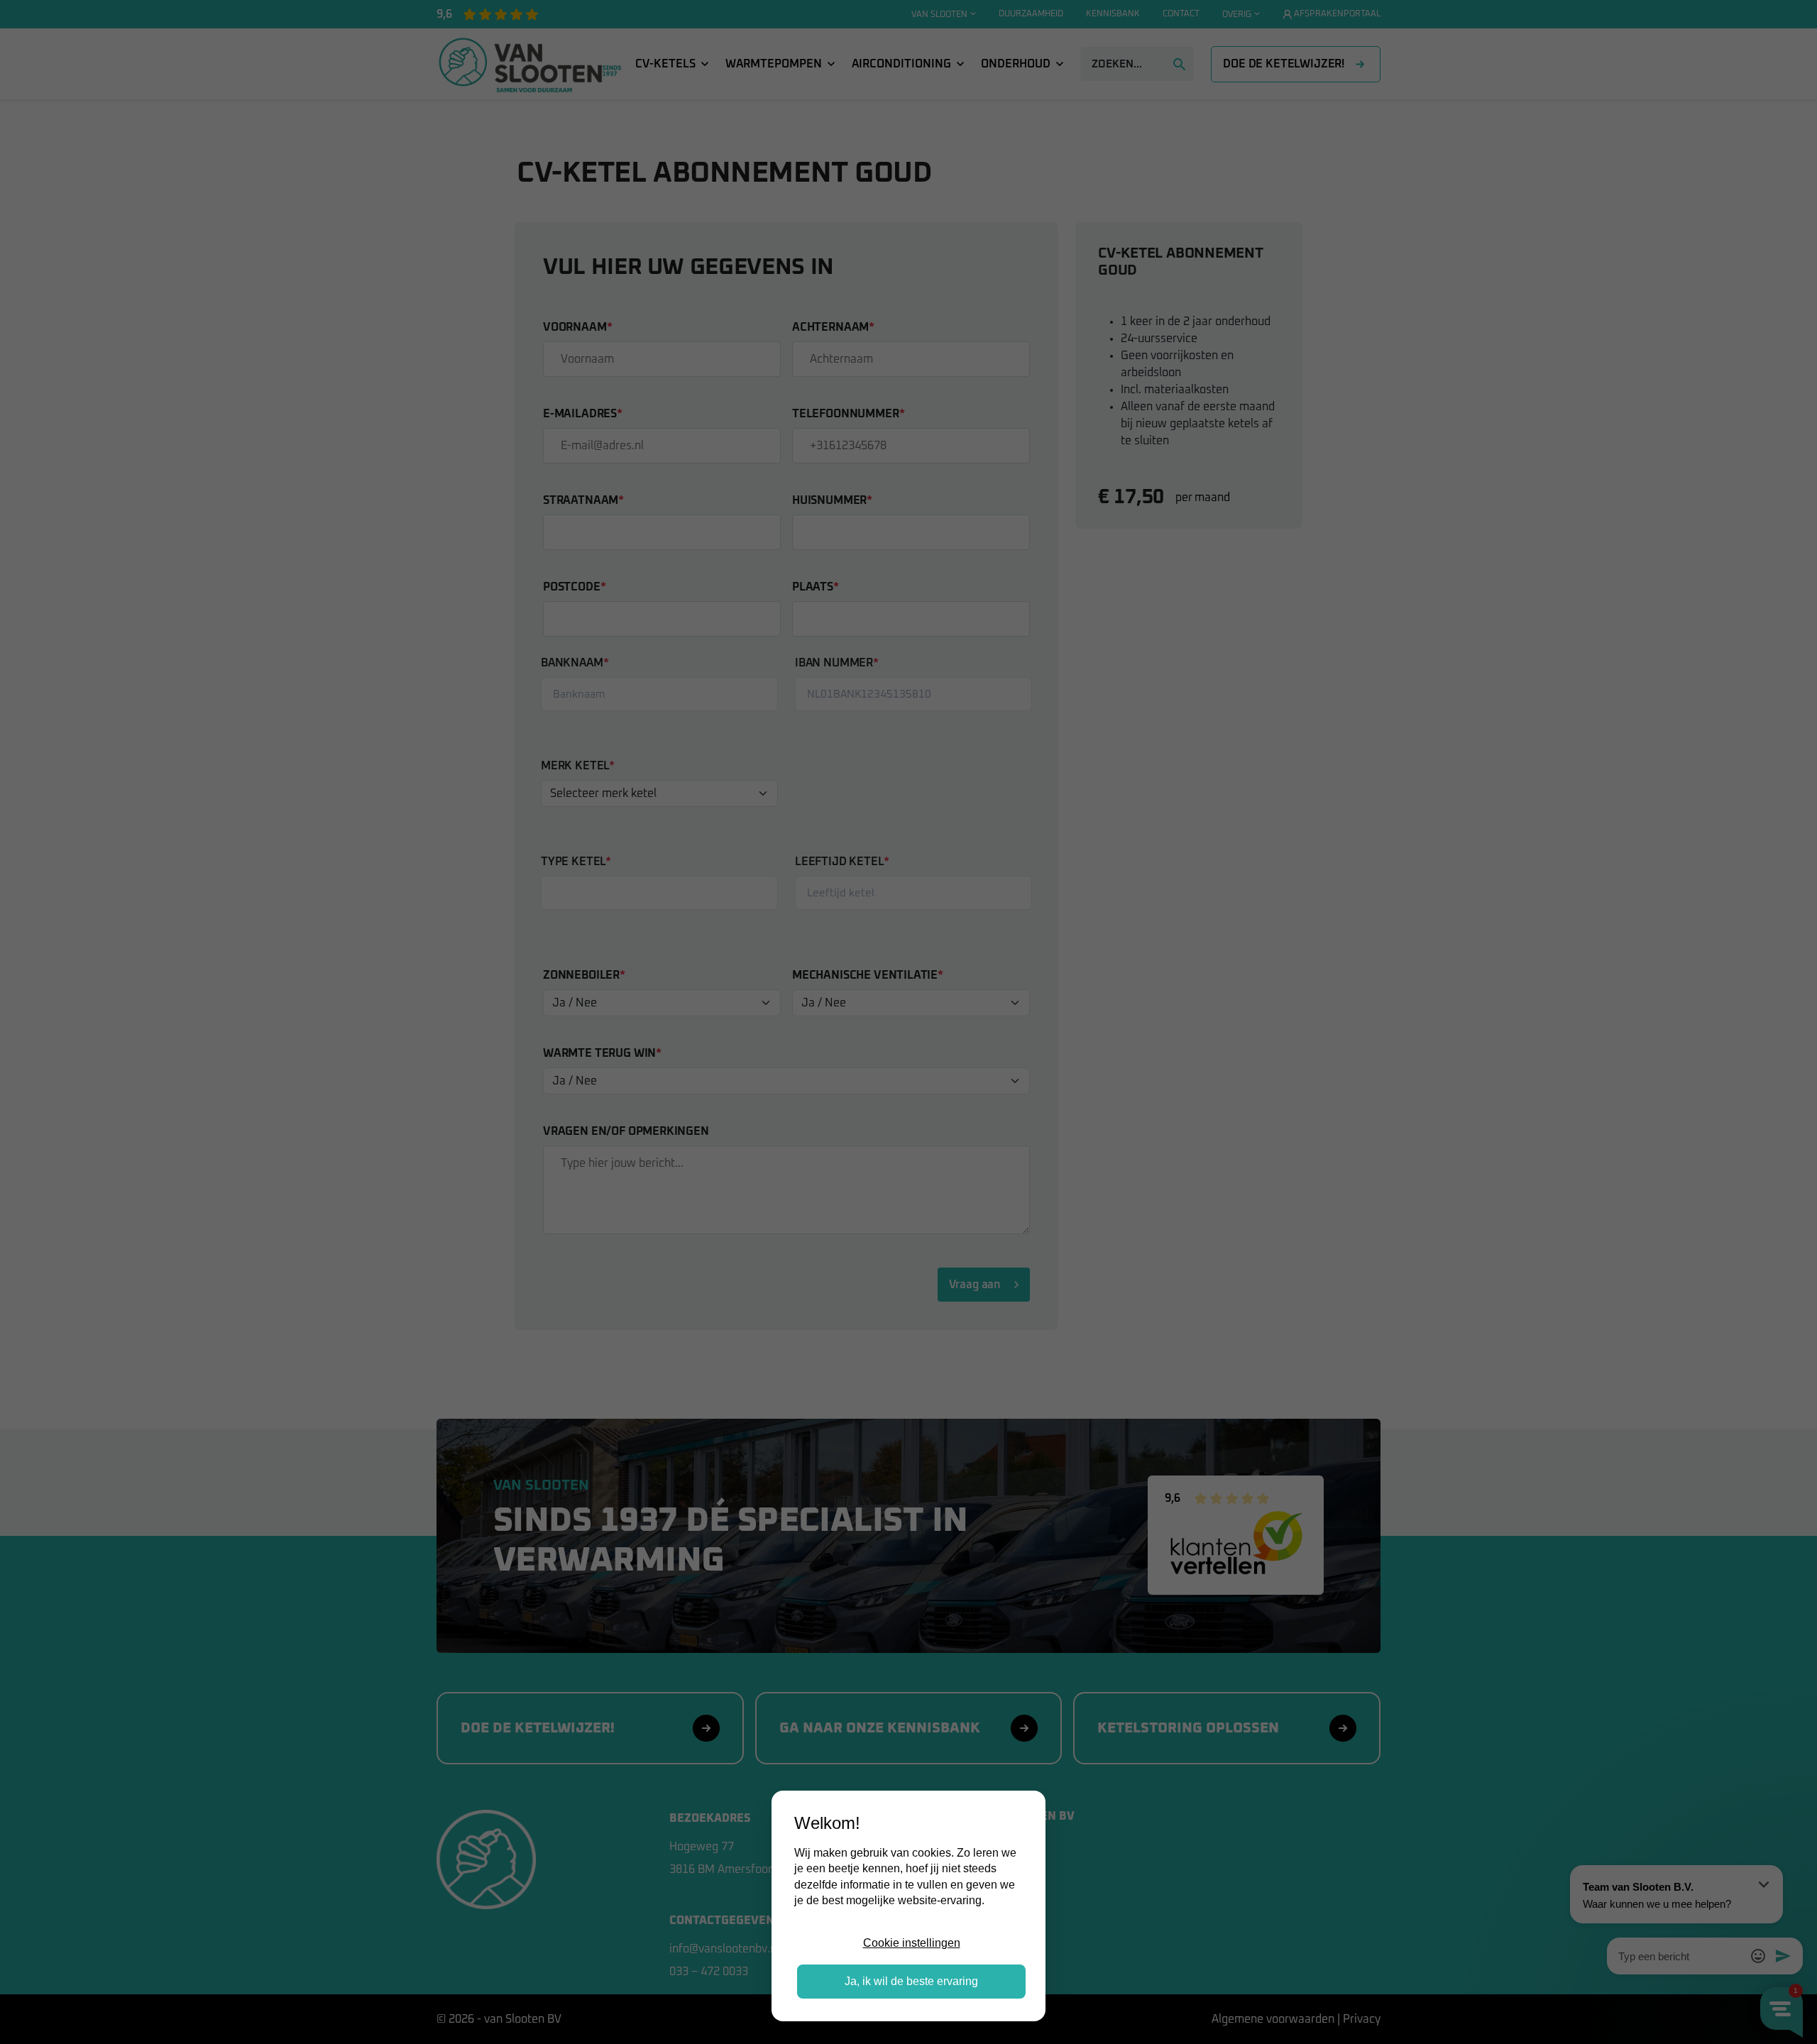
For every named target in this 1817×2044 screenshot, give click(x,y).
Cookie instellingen (912, 1943)
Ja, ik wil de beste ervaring (911, 1981)
